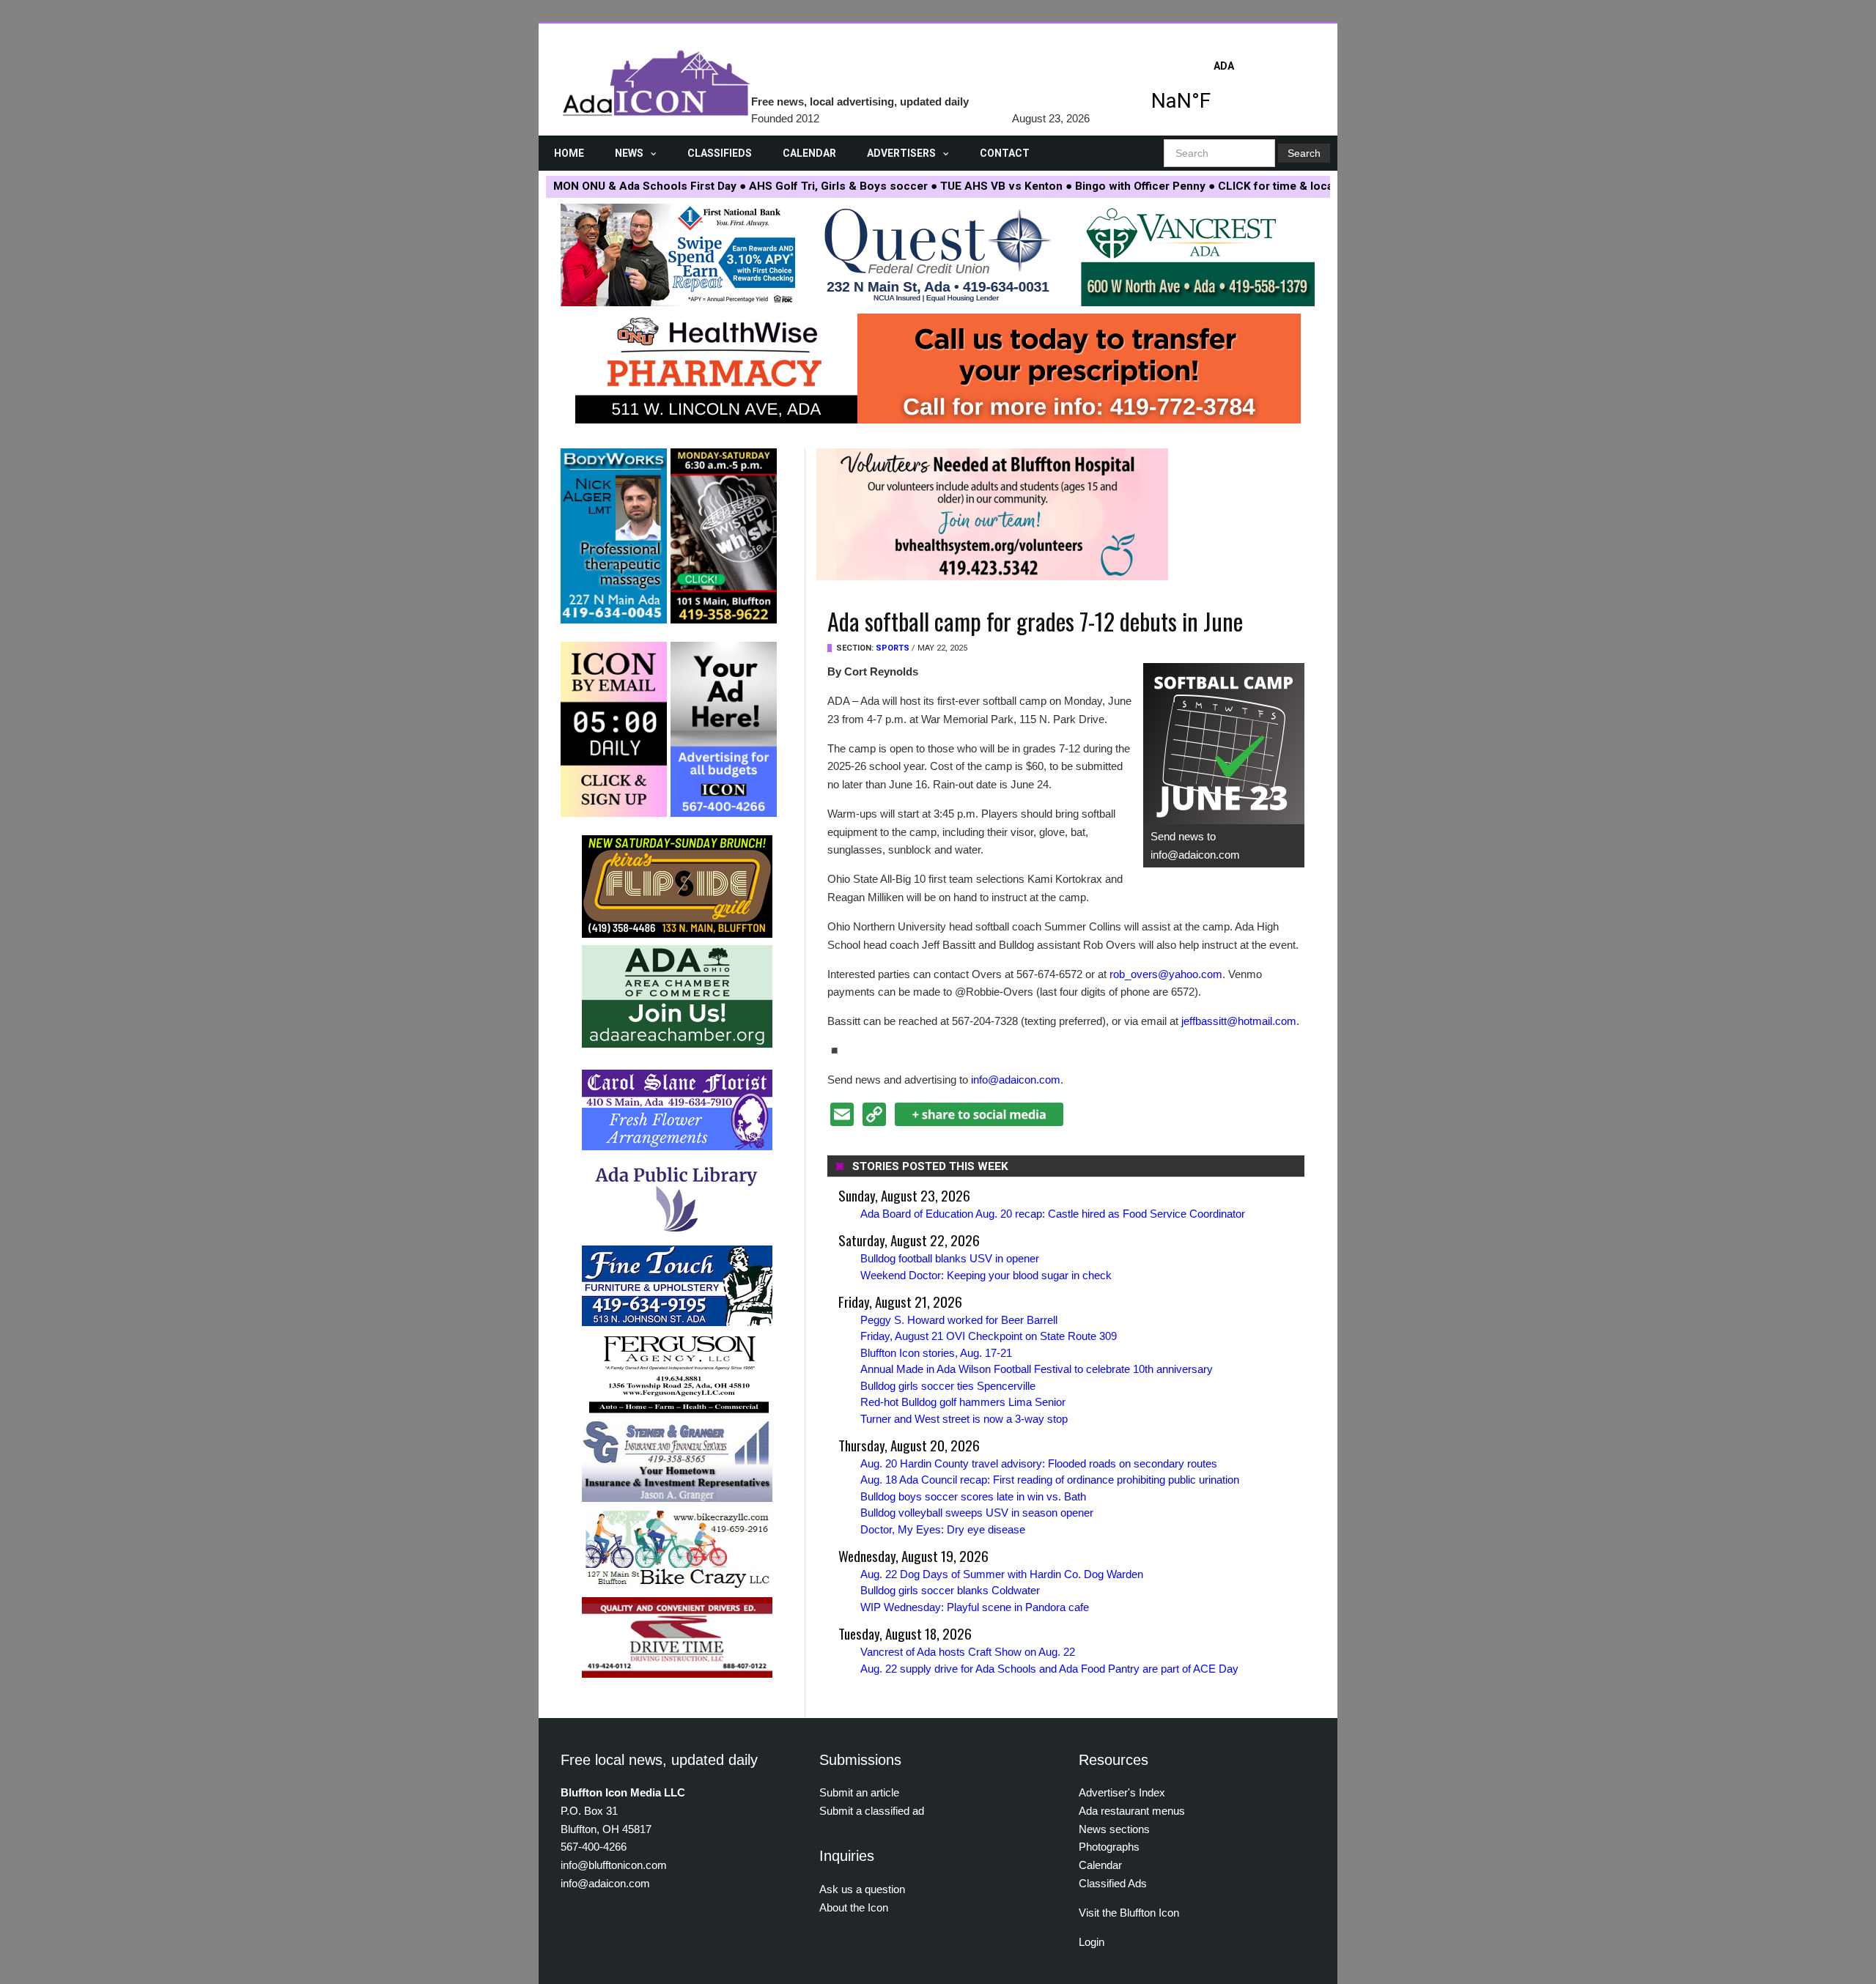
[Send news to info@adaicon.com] (1224, 743)
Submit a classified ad (872, 1811)
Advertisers (901, 153)
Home (569, 153)
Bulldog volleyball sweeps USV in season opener (977, 1513)
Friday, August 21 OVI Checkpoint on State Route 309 (989, 1336)
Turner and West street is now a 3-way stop (964, 1419)
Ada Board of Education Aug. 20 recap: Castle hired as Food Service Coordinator (1053, 1214)
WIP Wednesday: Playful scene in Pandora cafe (975, 1607)
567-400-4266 (594, 1847)
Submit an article (859, 1792)
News (629, 153)
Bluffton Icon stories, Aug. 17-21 (936, 1353)
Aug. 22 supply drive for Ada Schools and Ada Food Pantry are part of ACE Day (1049, 1669)
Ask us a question (862, 1889)
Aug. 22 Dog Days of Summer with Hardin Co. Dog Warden (1002, 1574)
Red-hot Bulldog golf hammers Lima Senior (963, 1402)
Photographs (1109, 1847)
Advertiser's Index (1122, 1792)
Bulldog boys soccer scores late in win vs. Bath (973, 1496)
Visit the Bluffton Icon (1129, 1913)
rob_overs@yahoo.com (1166, 974)
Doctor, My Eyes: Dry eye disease (943, 1529)
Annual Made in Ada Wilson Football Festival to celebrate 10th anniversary (1037, 1369)
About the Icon (854, 1907)
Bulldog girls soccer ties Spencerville (948, 1386)
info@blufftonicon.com (614, 1865)
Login (1092, 1942)
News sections (1114, 1829)
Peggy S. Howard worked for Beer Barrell (959, 1320)
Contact (1005, 153)
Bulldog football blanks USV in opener (950, 1258)
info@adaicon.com (1016, 1080)
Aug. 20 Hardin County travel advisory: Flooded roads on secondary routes (1039, 1463)
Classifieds (720, 153)
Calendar (809, 153)
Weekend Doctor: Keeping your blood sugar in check (986, 1275)
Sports (893, 648)
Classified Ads (1113, 1883)
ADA (1224, 90)
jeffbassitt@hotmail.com (1239, 1021)
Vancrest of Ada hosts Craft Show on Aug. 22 (968, 1652)
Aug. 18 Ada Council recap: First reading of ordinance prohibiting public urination (1050, 1480)
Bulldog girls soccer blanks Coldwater (950, 1590)
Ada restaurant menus (1132, 1811)
